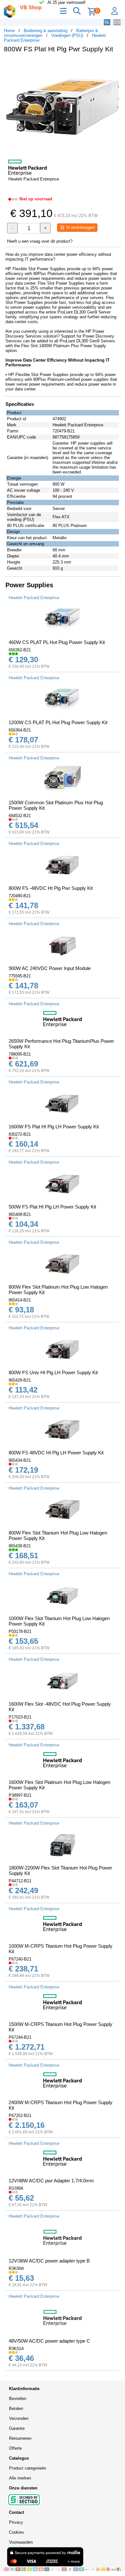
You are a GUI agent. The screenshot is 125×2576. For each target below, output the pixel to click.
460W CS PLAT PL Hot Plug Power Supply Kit (57, 642)
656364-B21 (20, 730)
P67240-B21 (20, 1959)
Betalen (16, 2409)
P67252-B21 (20, 2116)
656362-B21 (20, 650)
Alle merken (20, 2478)
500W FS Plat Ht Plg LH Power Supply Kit (52, 1207)
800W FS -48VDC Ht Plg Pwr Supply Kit (51, 888)
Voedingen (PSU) (67, 35)
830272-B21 (20, 1134)
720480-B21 (20, 896)
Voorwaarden (21, 2542)
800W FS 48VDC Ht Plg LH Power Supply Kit (56, 1453)
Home (9, 31)
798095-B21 (20, 1054)
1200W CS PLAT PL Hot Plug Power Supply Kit (58, 722)
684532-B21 (20, 816)
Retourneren (20, 2438)
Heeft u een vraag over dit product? (40, 241)
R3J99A (16, 2188)
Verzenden (19, 2418)
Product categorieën (28, 2468)
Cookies (17, 2532)
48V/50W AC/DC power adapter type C (49, 2341)
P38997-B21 (20, 1795)
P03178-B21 (20, 1631)
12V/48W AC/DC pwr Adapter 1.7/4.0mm (51, 2181)
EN (117, 22)
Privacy (16, 2522)
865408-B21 (20, 1214)
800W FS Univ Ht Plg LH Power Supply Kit (53, 1372)
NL (107, 22)
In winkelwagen (80, 227)
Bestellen (18, 2399)
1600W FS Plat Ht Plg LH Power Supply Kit (54, 1127)
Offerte (15, 2448)
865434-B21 (20, 1460)
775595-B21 (20, 976)
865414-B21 (20, 1300)
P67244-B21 (20, 2037)
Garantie (17, 2428)
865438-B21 (20, 1546)
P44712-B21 (20, 1881)
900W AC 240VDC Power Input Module (50, 968)
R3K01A (16, 2349)
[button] (115, 64)
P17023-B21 (20, 1717)
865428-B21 (20, 1380)
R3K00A (16, 2268)
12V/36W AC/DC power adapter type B (49, 2261)
